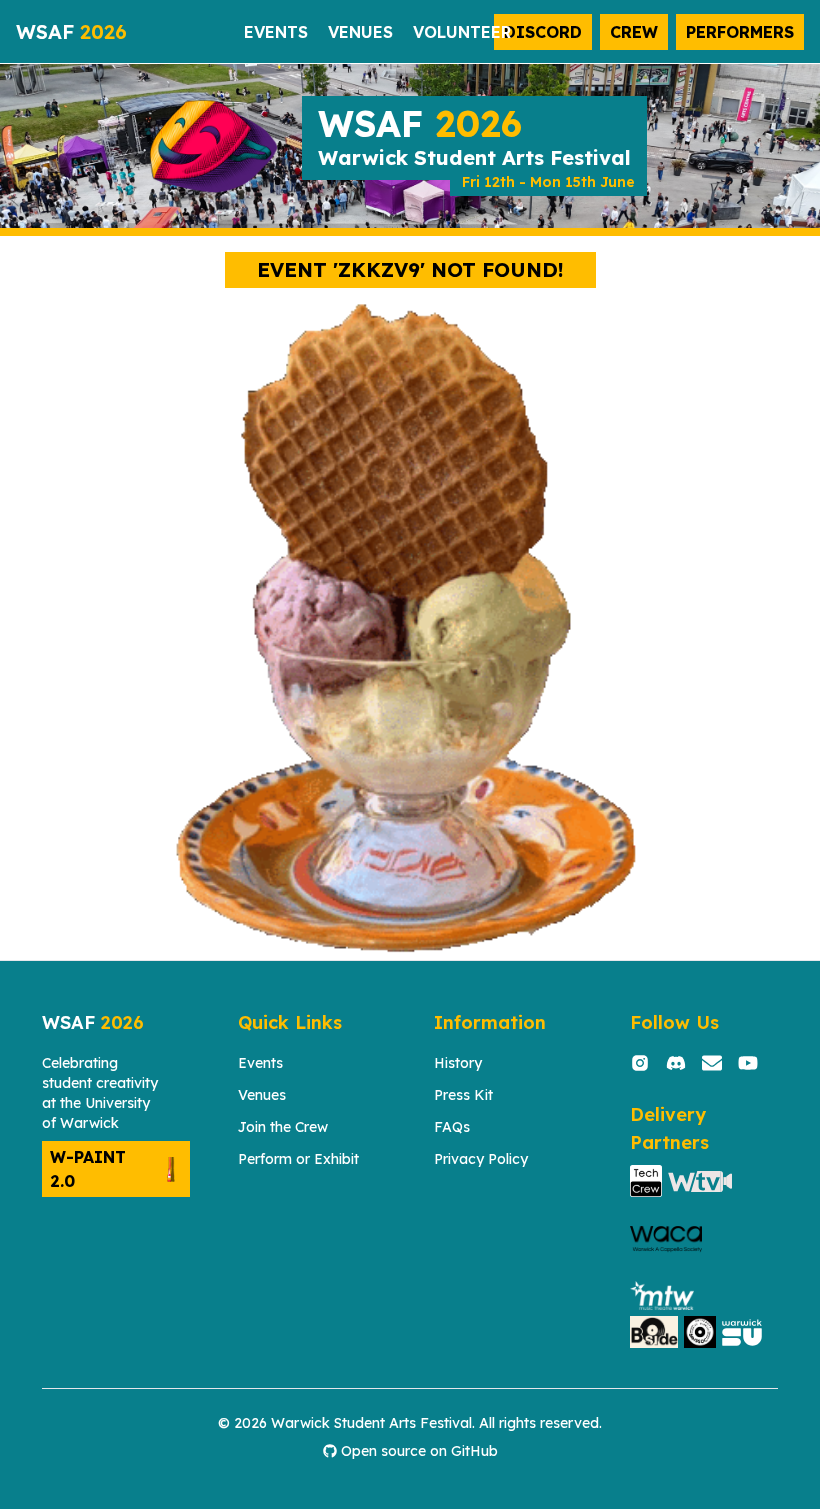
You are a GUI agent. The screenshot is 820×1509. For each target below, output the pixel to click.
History (458, 1063)
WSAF (71, 31)
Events (260, 1063)
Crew (634, 32)
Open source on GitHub (419, 1451)
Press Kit (463, 1095)
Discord (543, 32)
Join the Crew (283, 1127)
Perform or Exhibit (298, 1159)
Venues (262, 1095)
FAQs (452, 1127)
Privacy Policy (481, 1159)
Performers (740, 32)
